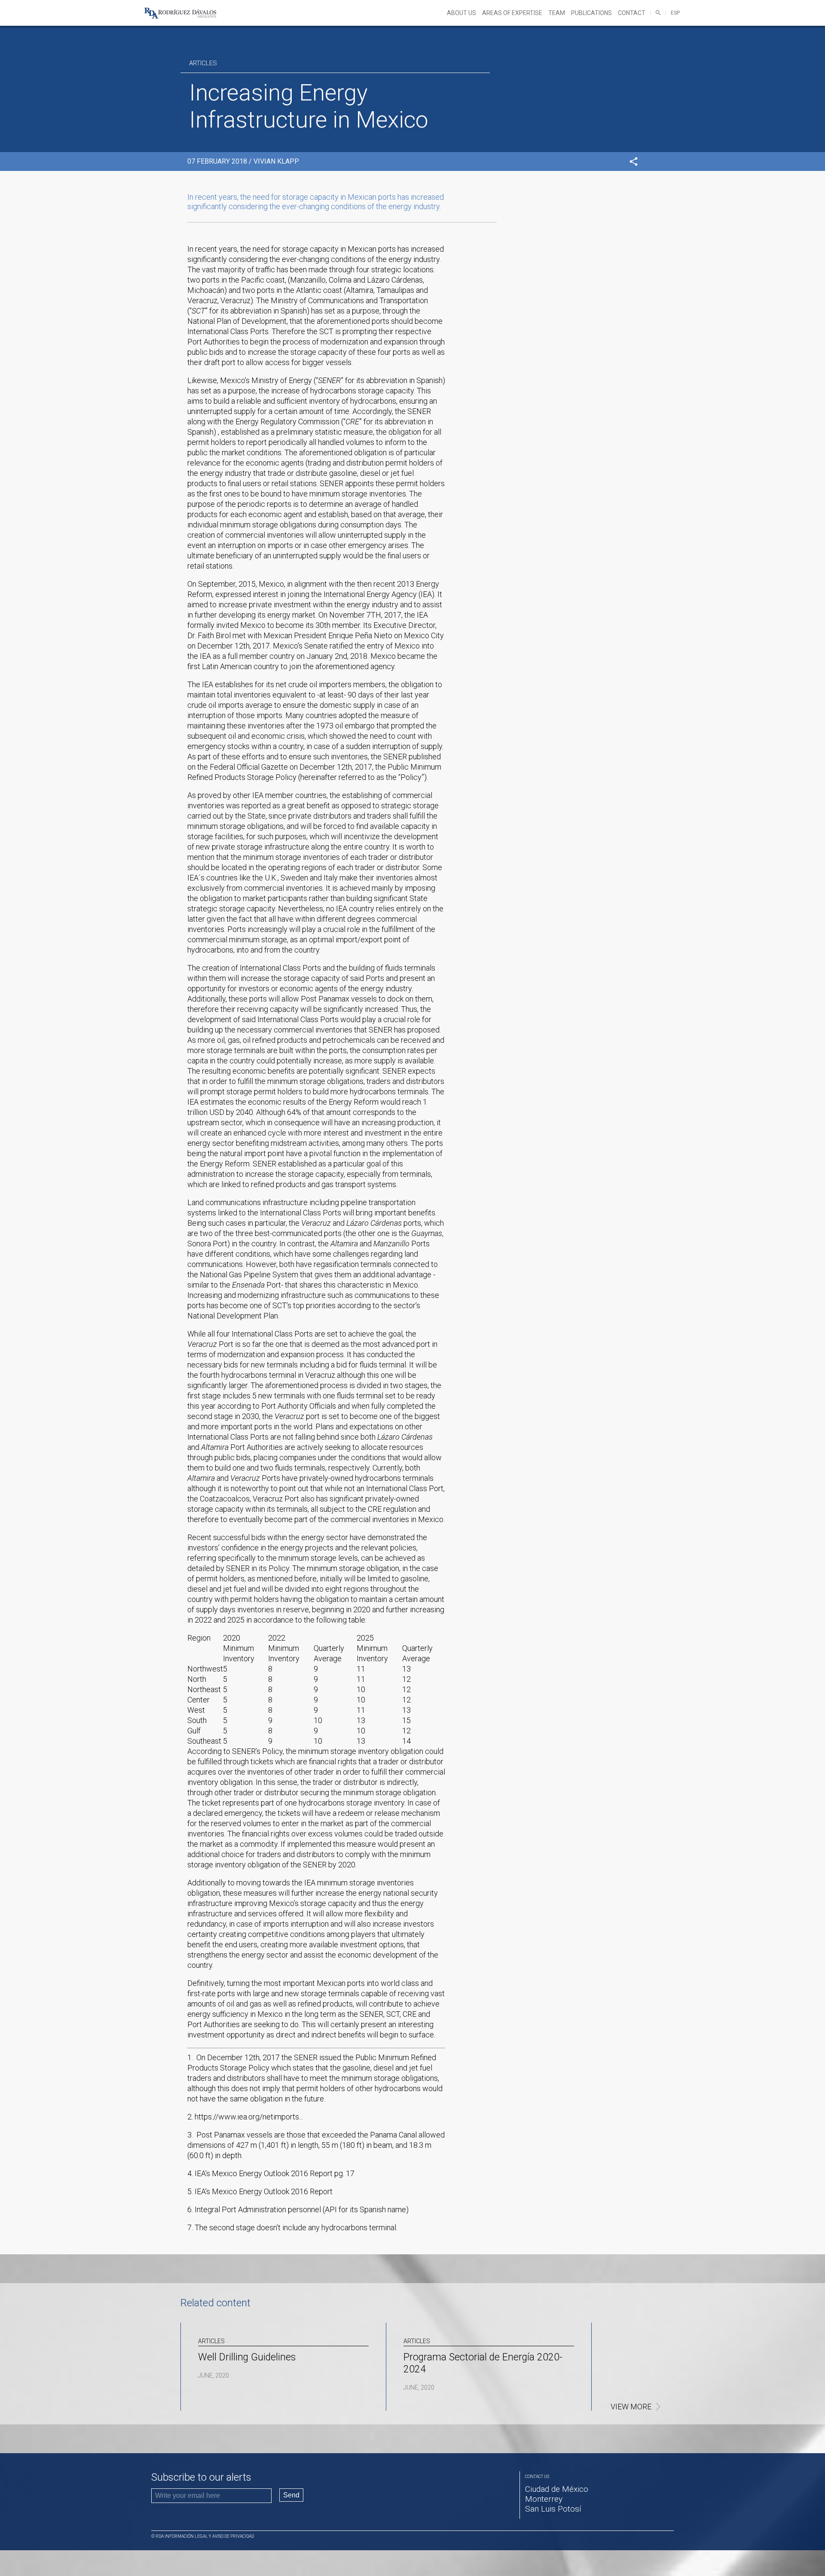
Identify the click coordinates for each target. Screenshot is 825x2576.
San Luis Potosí (553, 2509)
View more (631, 2407)
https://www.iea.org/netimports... (249, 2117)
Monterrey (544, 2499)
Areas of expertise (512, 13)
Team (557, 13)
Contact (632, 13)
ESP (675, 13)
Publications (591, 13)
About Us (461, 13)
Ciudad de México (557, 2489)
